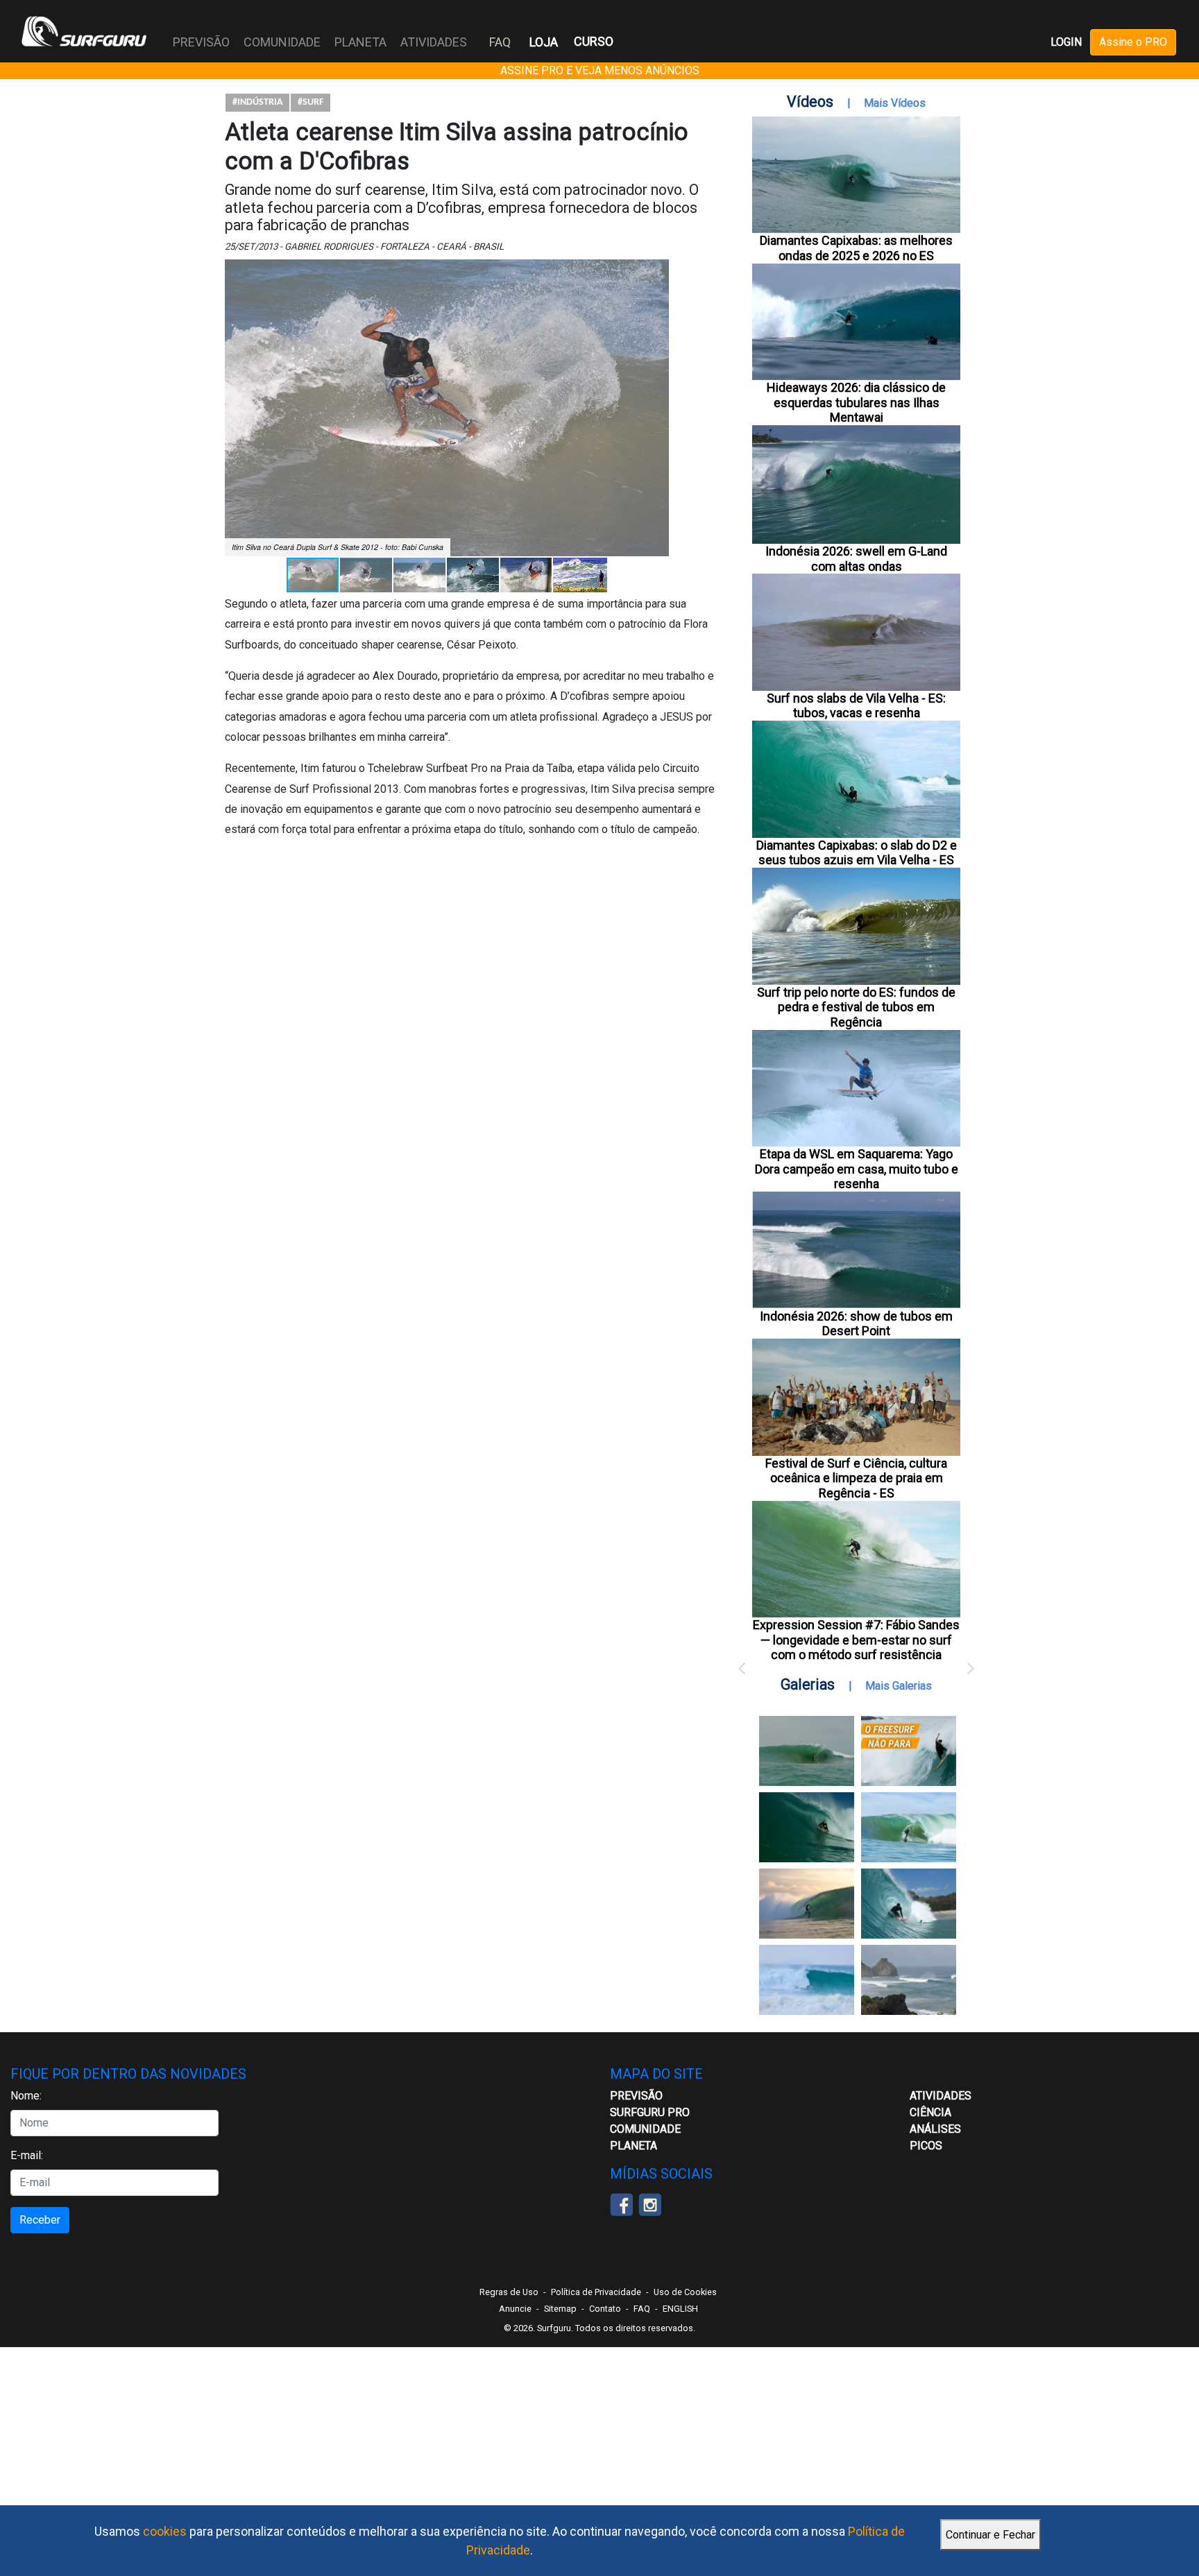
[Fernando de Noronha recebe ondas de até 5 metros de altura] (909, 1980)
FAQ (500, 42)
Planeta (633, 2146)
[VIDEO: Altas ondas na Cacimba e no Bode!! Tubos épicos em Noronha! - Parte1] (909, 1904)
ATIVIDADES (941, 2096)
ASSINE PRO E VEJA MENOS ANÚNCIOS (600, 70)
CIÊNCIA (930, 2112)
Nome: (26, 2096)
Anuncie (515, 2309)
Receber (40, 2220)
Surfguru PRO (650, 2112)
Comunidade (645, 2129)
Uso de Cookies (685, 2292)
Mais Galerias (899, 1686)
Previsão (636, 2096)
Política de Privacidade (596, 2292)
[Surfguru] (84, 31)
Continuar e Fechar (990, 2535)
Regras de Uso (509, 2292)
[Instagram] (650, 2203)
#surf (311, 102)
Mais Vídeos (895, 103)
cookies (165, 2531)
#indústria (257, 102)
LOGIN (1066, 42)
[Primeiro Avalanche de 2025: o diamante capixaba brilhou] (909, 1827)
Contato (605, 2309)
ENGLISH (680, 2309)
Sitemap (560, 2309)
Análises (935, 2129)
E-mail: (27, 2155)
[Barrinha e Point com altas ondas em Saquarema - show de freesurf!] (807, 1827)
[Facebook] (621, 2203)
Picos (926, 2146)
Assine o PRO (1133, 42)
